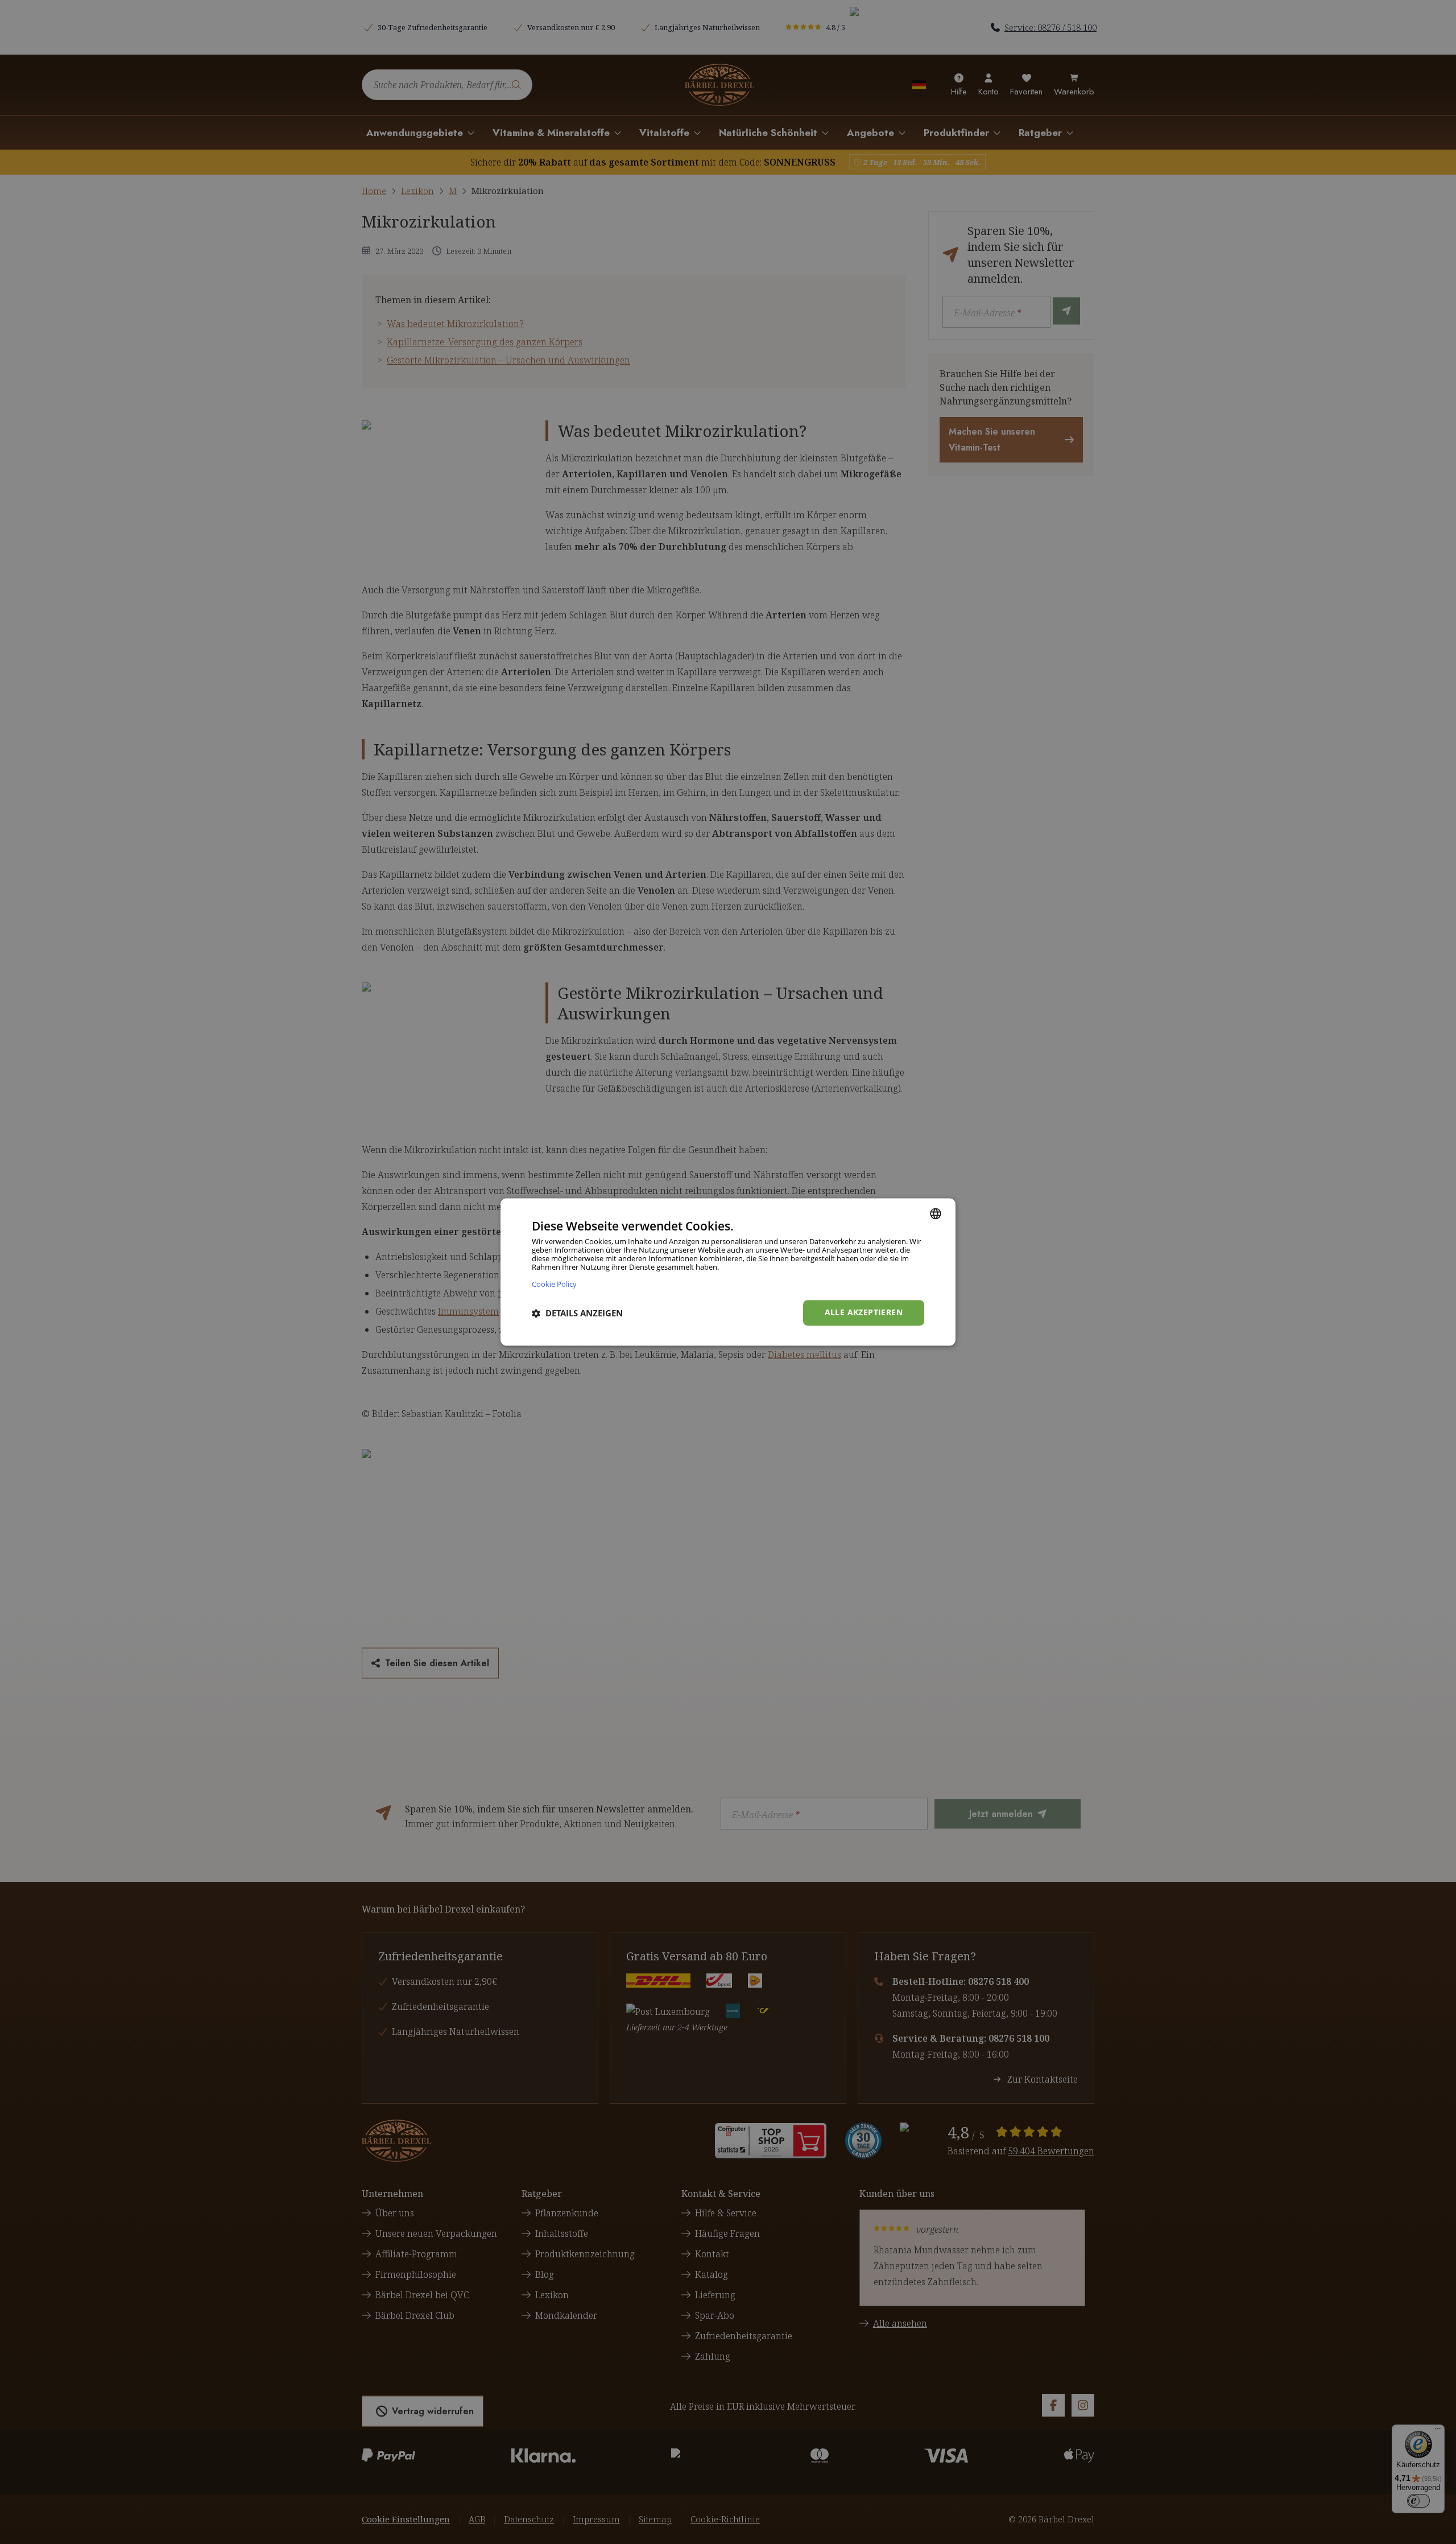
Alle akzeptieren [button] (864, 1313)
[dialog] (728, 1272)
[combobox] (936, 1213)
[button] (577, 1313)
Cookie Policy (554, 1284)
